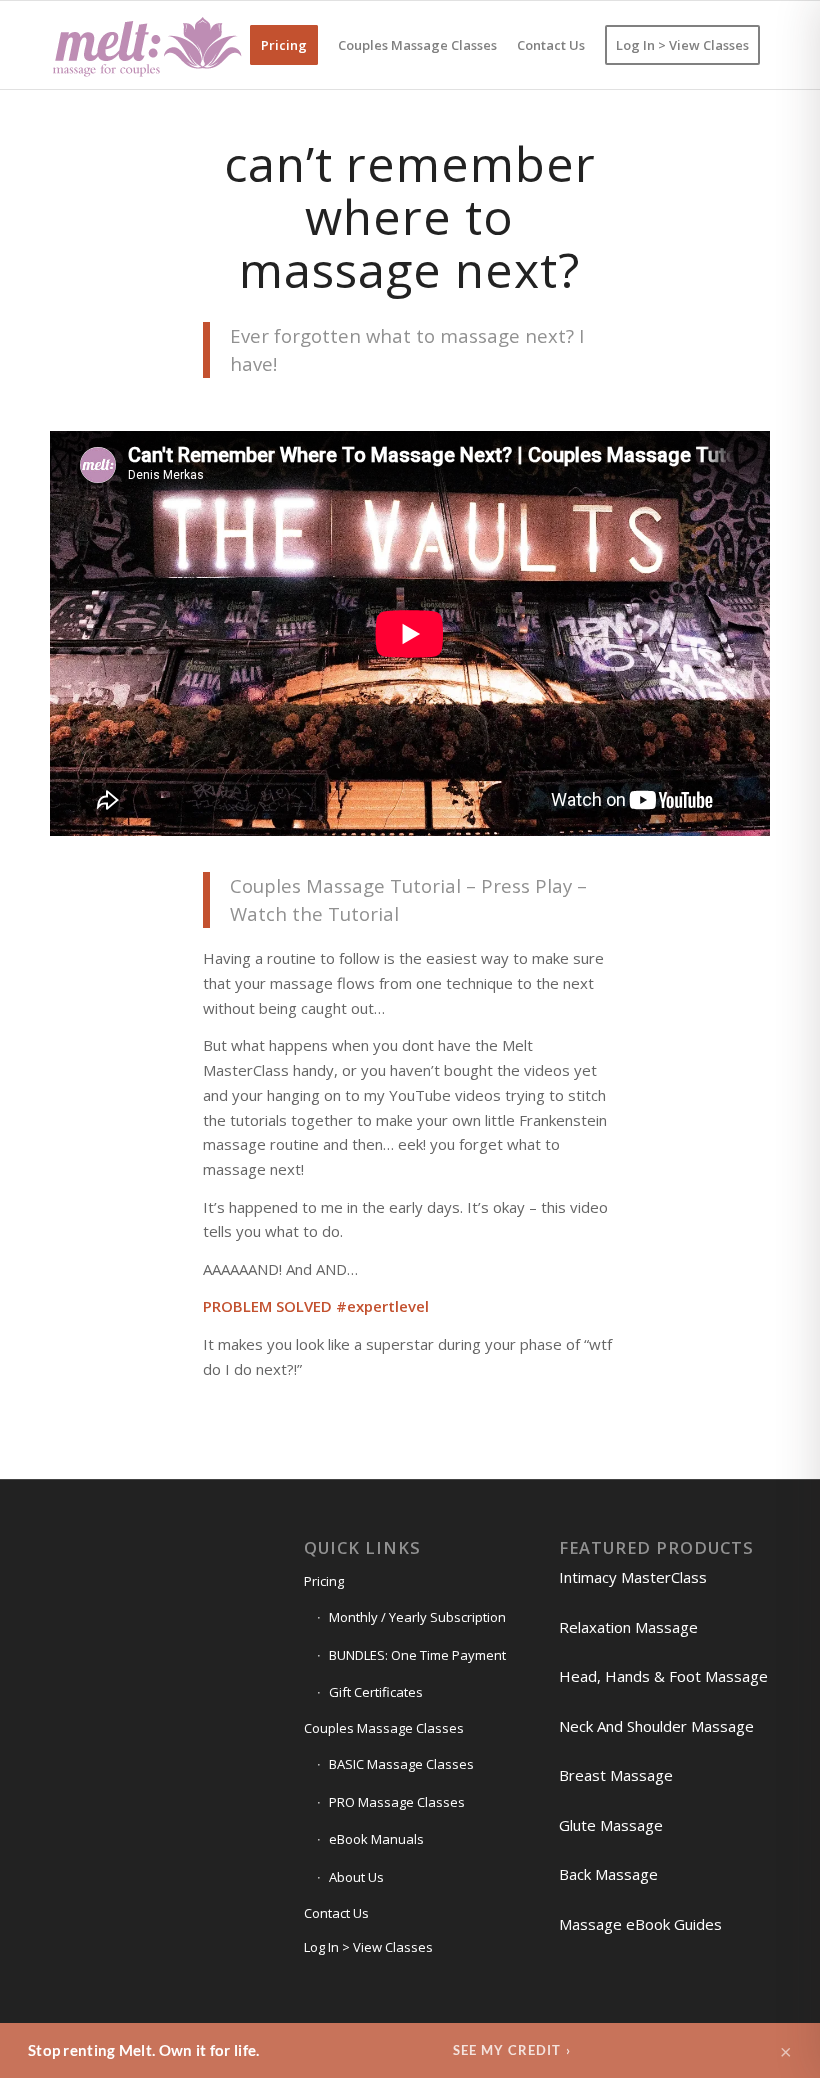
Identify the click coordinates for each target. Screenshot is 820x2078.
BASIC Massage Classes (401, 1764)
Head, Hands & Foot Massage (663, 1676)
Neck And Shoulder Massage (656, 1726)
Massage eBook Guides (640, 1924)
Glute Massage (611, 1825)
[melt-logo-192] (146, 45)
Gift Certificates (376, 1692)
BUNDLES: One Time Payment (417, 1655)
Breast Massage (616, 1775)
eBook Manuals (376, 1839)
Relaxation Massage (628, 1627)
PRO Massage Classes (397, 1802)
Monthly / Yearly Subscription (417, 1617)
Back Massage (608, 1874)
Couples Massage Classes (384, 1728)
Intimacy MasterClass (633, 1577)
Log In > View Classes (368, 1947)
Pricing (324, 1581)
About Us (356, 1877)
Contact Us (336, 1913)
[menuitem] (284, 45)
